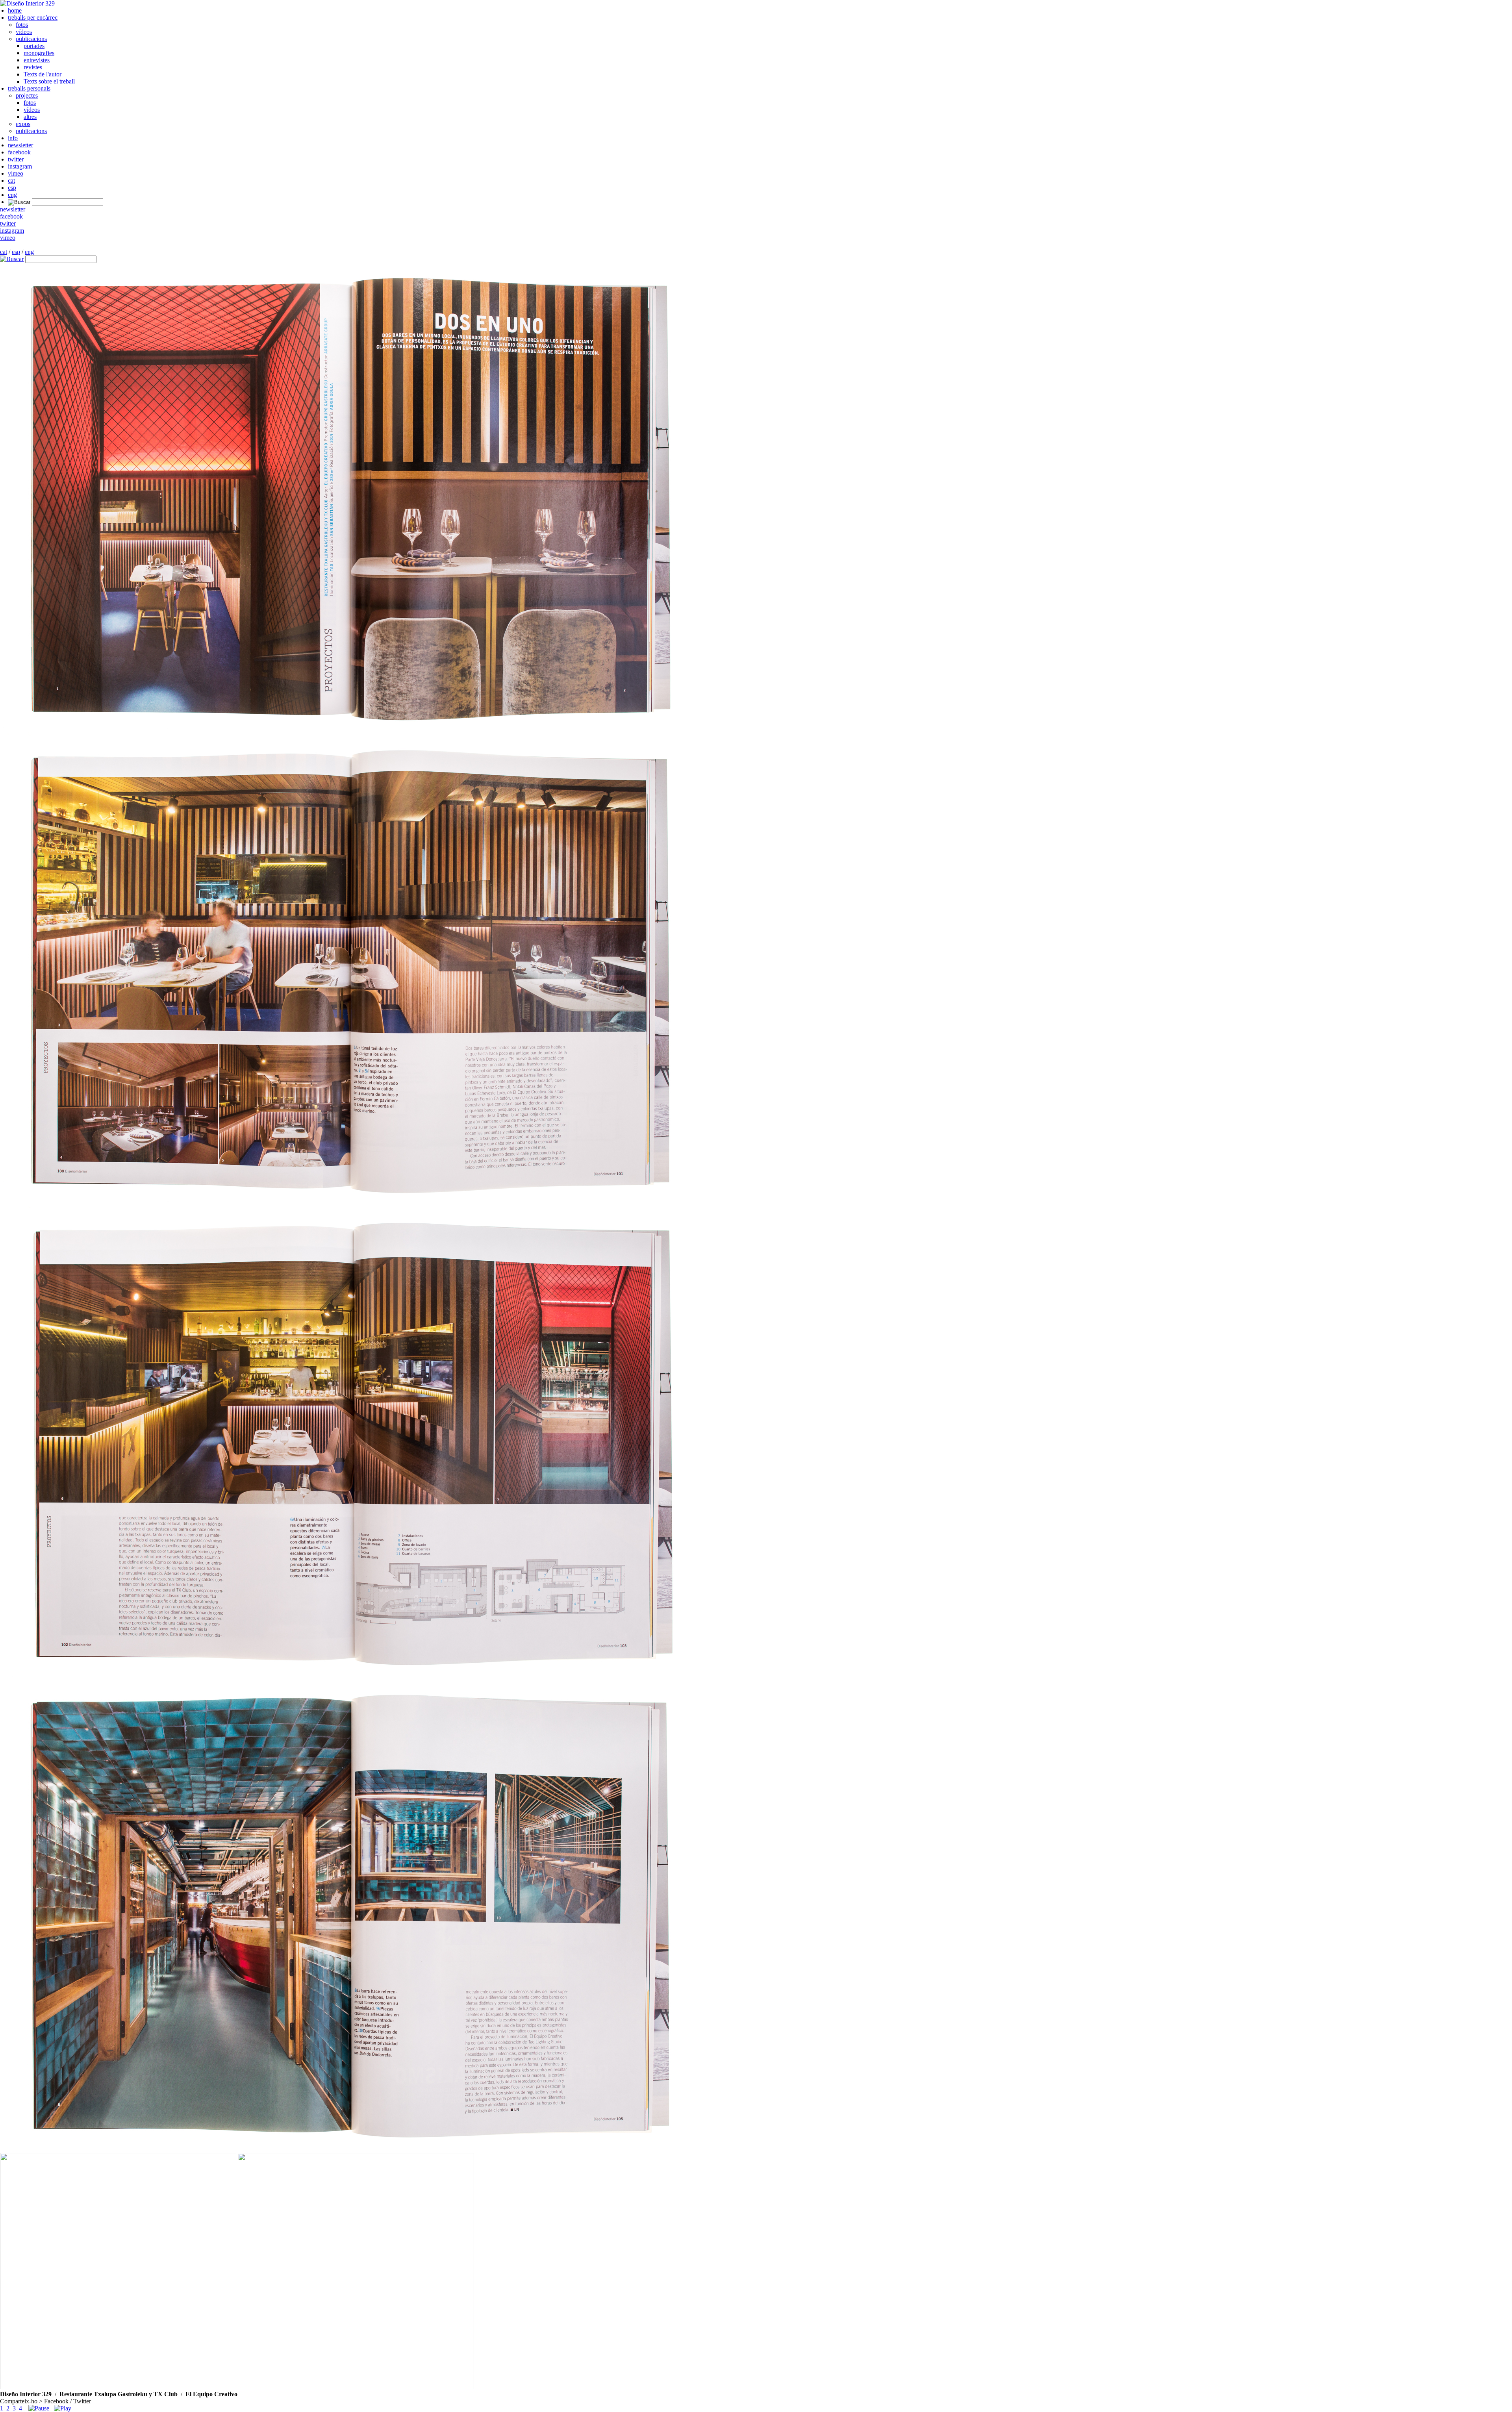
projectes (27, 95)
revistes (33, 67)
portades (34, 46)
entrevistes (37, 60)
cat (11, 181)
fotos (22, 25)
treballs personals (29, 88)
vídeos (24, 32)
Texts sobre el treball (49, 81)
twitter (16, 159)
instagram (20, 166)
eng (12, 195)
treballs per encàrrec (33, 18)
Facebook (56, 2401)
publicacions (31, 39)
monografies (39, 53)
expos (23, 124)
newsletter (20, 145)
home (15, 10)
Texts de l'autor (43, 74)
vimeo (16, 173)
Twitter (82, 2401)
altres (30, 117)
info (13, 138)
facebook (19, 152)
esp (12, 188)
